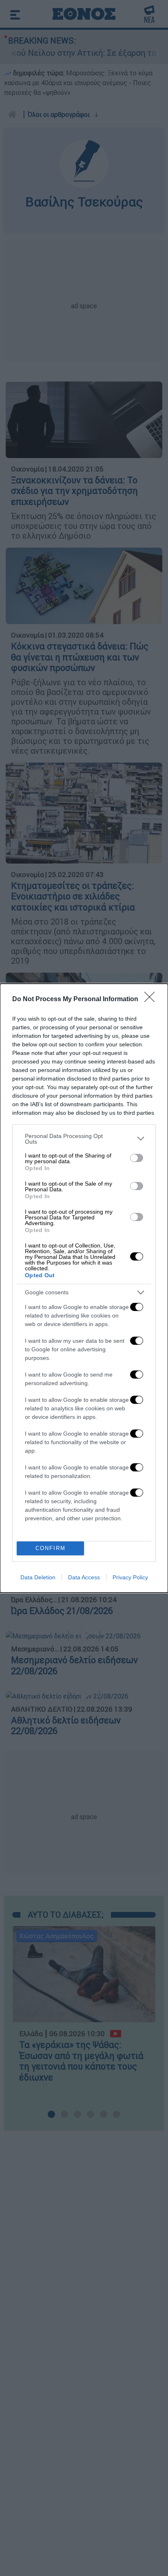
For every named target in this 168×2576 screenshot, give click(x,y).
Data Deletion (38, 1577)
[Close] (152, 1000)
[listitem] (84, 1139)
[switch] (137, 1158)
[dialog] (84, 1288)
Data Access (84, 1577)
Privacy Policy (130, 1577)
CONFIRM (51, 1548)
